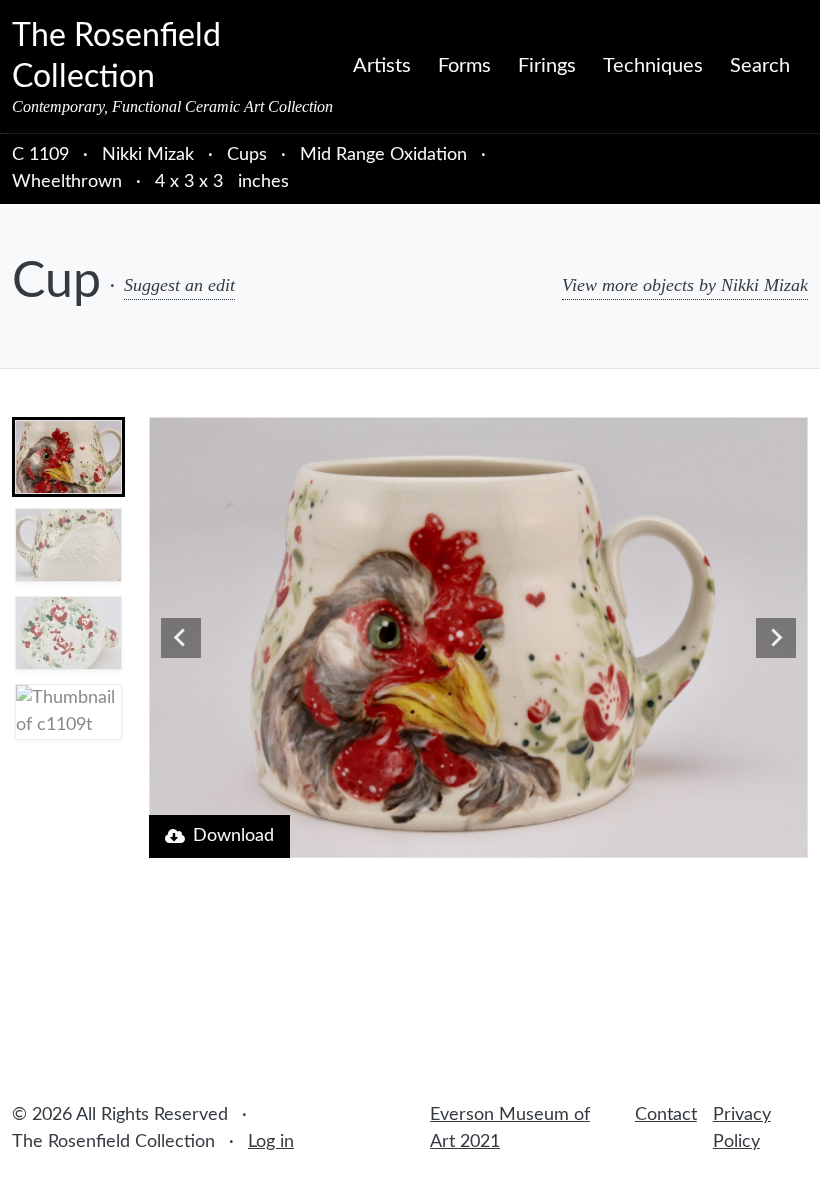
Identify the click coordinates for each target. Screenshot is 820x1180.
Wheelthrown (67, 182)
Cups (247, 155)
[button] (68, 457)
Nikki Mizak (150, 155)
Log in (271, 1142)
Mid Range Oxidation (383, 155)
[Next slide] (776, 638)
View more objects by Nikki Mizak (685, 285)
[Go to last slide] (181, 638)
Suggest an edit (179, 285)
